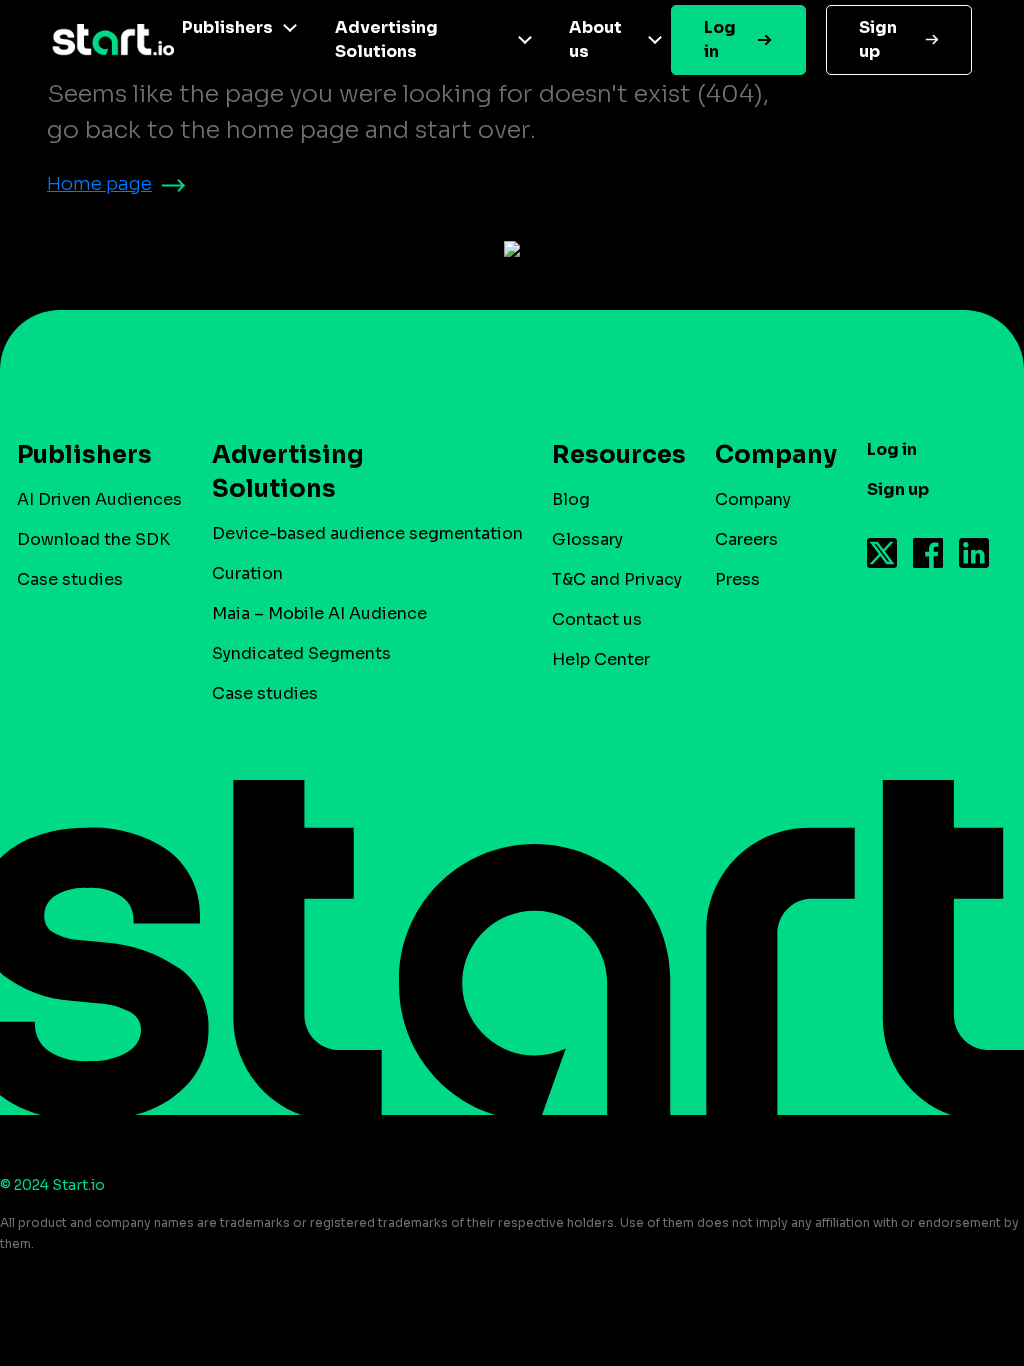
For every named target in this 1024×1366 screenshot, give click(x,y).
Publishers (227, 27)
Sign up (878, 39)
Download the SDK (93, 539)
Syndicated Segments (301, 653)
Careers (746, 539)
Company (753, 499)
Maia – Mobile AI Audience (319, 613)
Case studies (70, 579)
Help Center (601, 659)
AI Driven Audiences (99, 499)
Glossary (587, 539)
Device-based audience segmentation (367, 533)
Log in (720, 39)
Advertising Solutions (386, 39)
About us (595, 39)
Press (737, 579)
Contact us (597, 619)
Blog (571, 499)
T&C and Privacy (617, 579)
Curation (247, 573)
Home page (99, 184)
